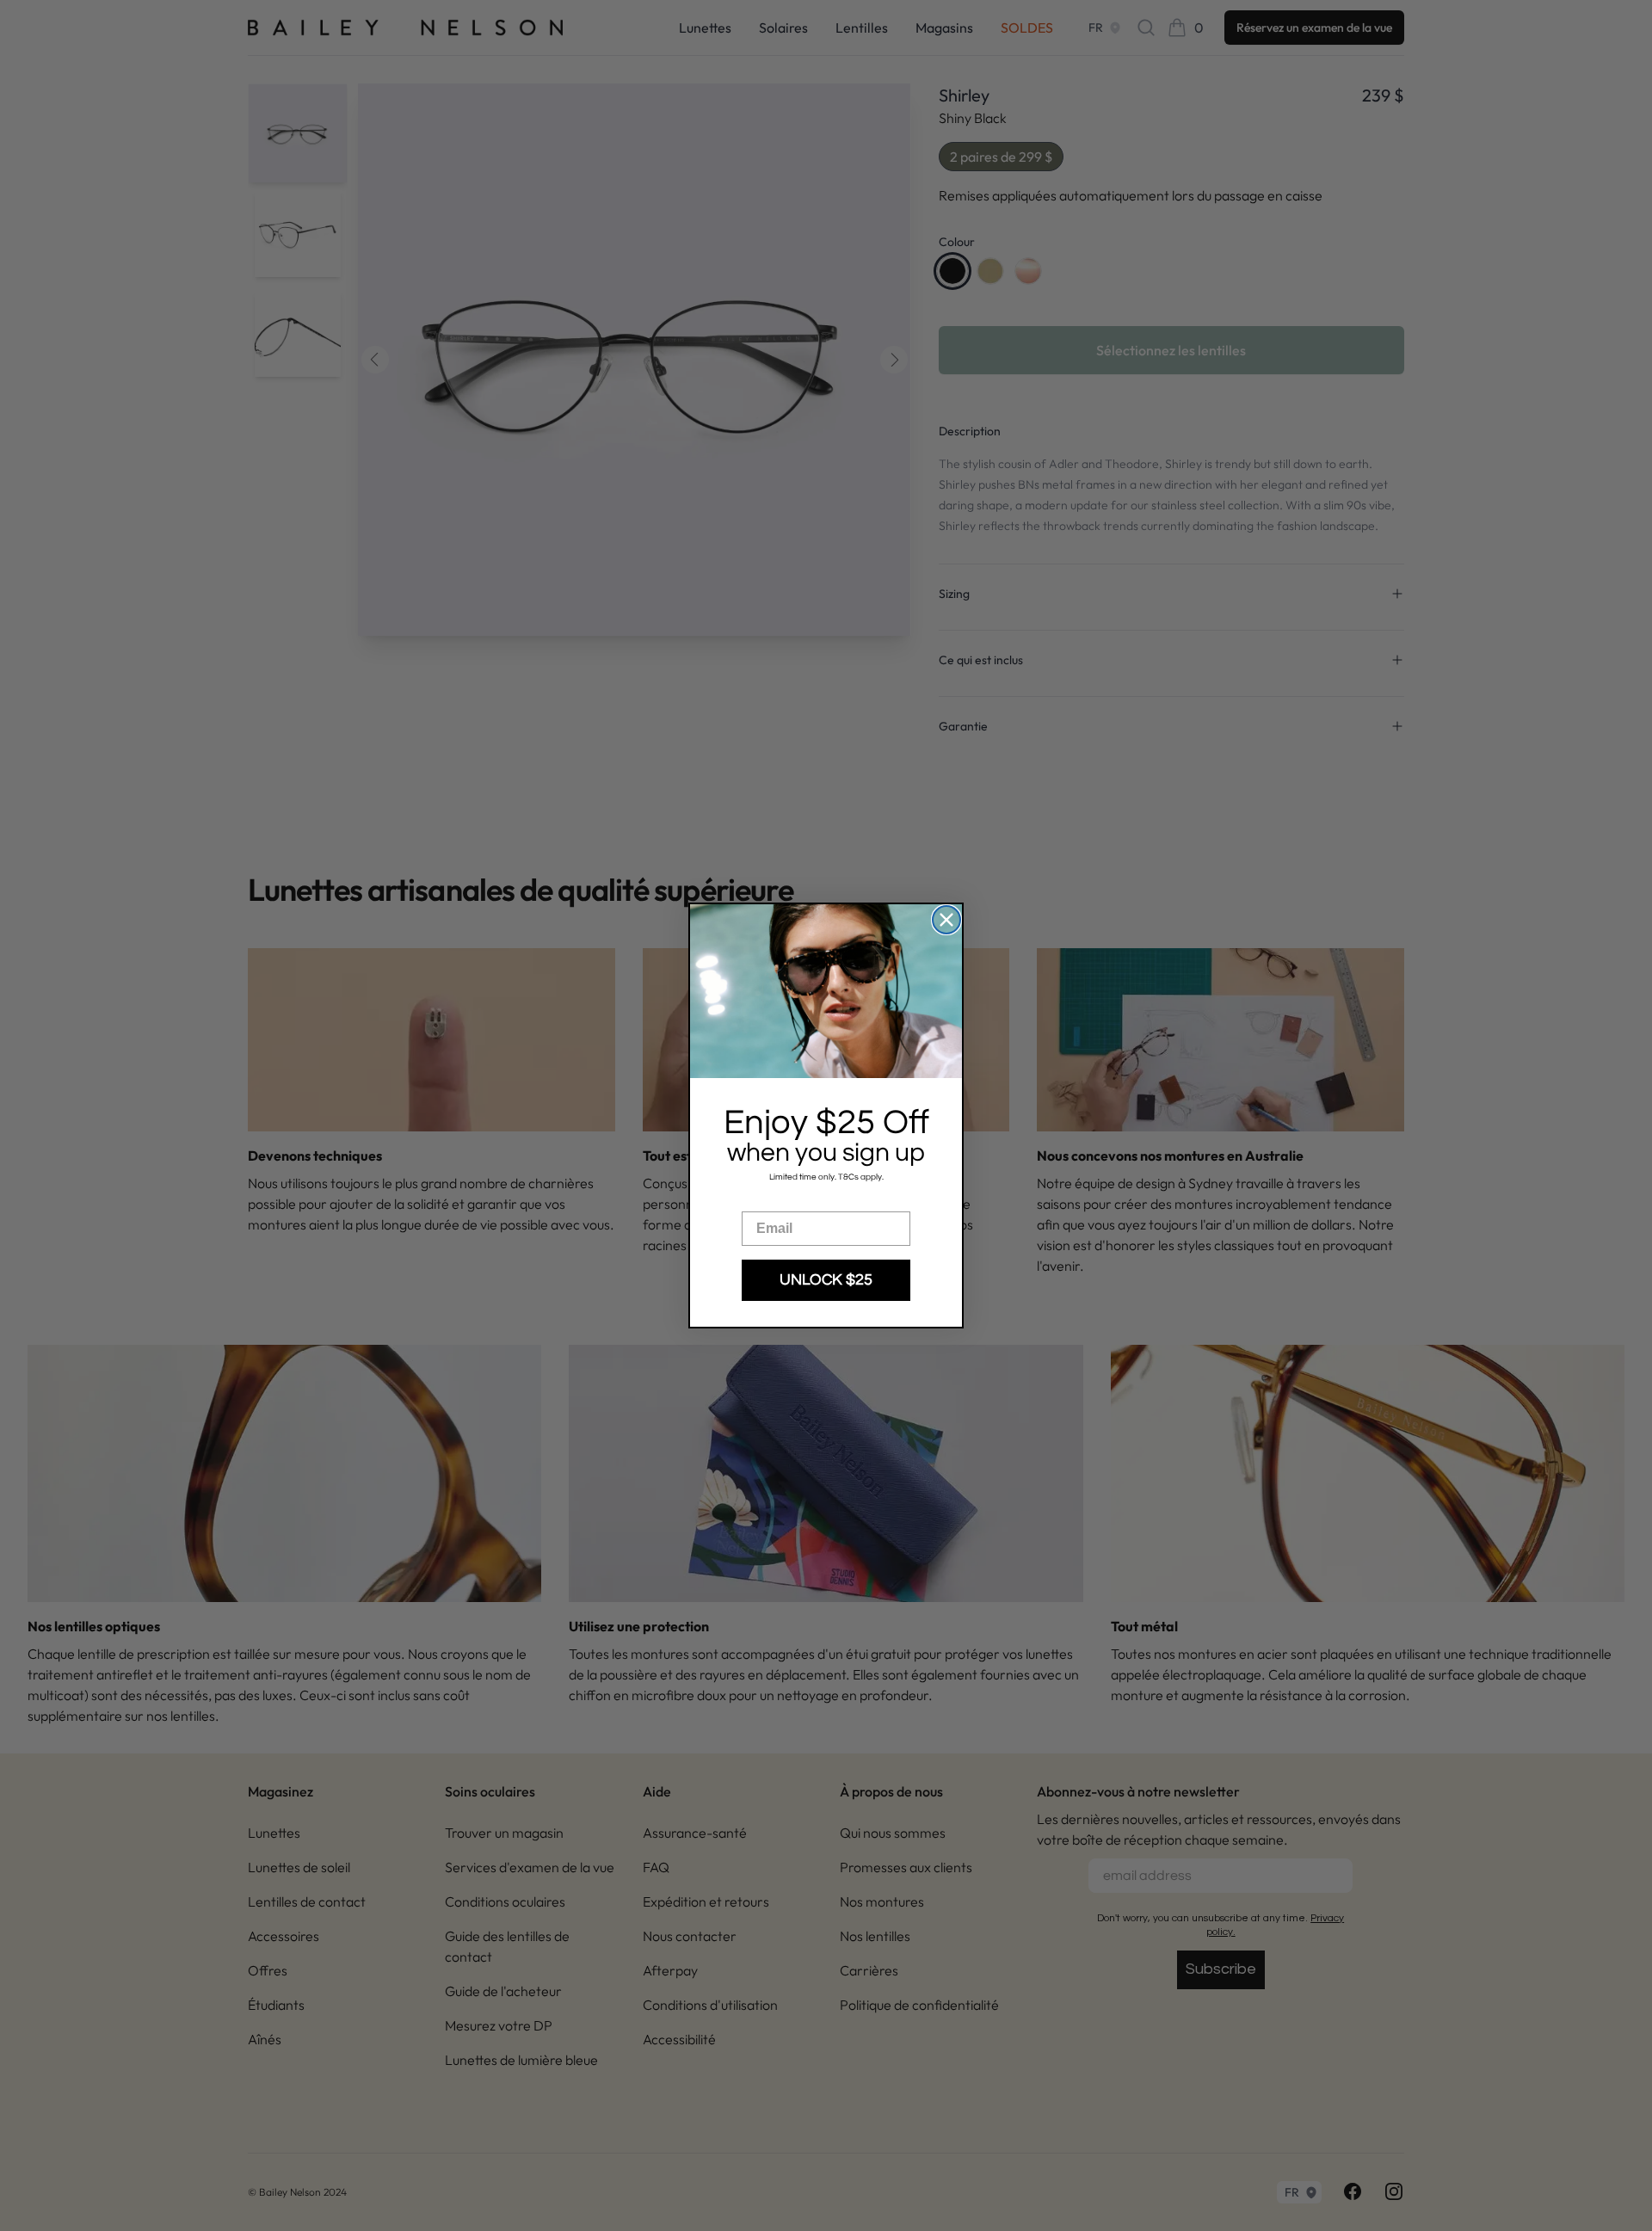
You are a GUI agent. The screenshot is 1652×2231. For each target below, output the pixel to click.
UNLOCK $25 (826, 1280)
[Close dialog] (946, 920)
